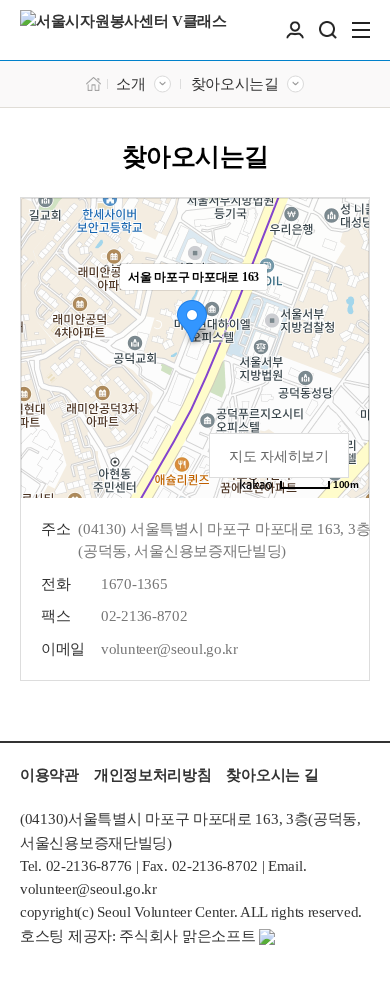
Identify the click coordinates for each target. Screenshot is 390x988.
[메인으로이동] (93, 82)
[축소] (344, 345)
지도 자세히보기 (279, 456)
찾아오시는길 (235, 84)
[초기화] (344, 383)
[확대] (344, 312)
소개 (130, 84)
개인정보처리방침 (153, 775)
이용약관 (49, 775)
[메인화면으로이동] (123, 30)
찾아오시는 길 (272, 775)
